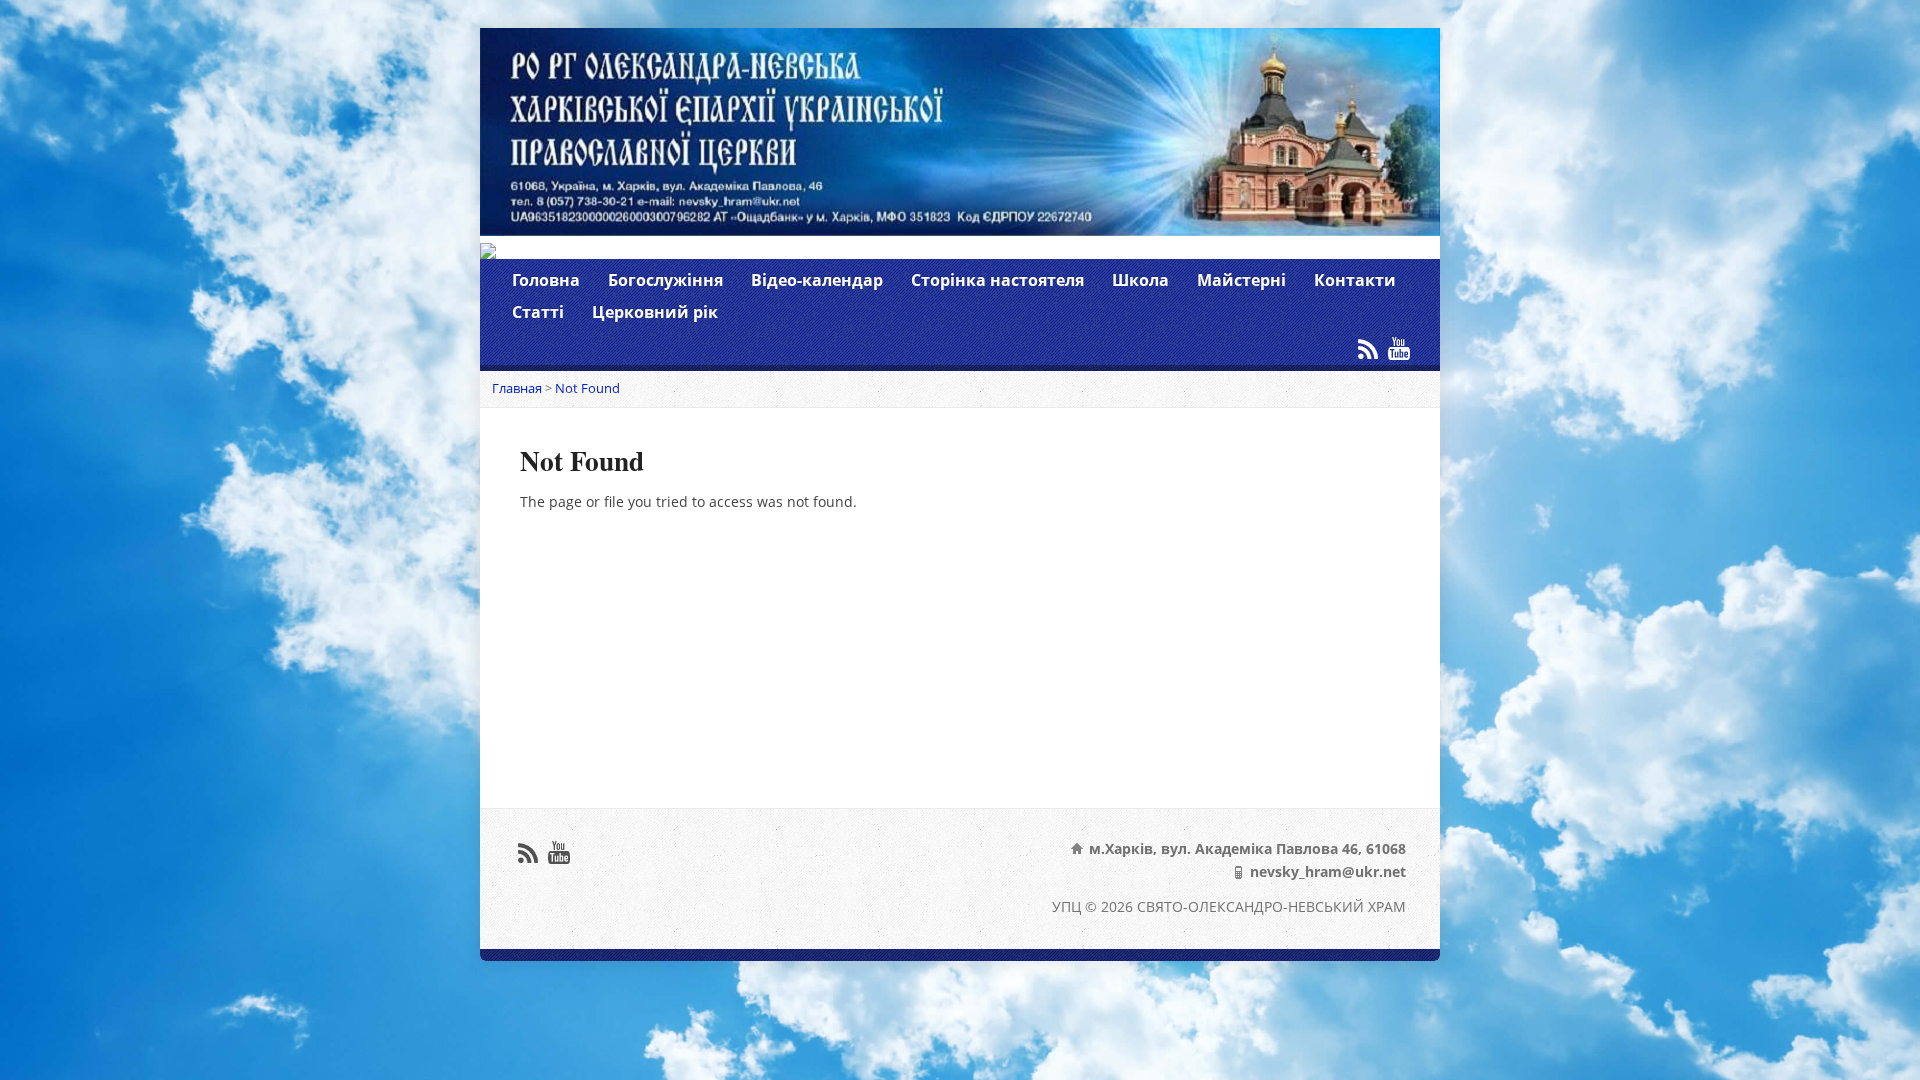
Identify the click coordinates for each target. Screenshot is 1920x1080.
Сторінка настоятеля (997, 280)
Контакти (1355, 280)
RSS (1367, 348)
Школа (1140, 280)
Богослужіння (665, 280)
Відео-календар (817, 280)
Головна (546, 280)
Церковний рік (655, 312)
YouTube (1398, 348)
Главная (517, 388)
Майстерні (1241, 280)
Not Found (587, 388)
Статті (538, 312)
